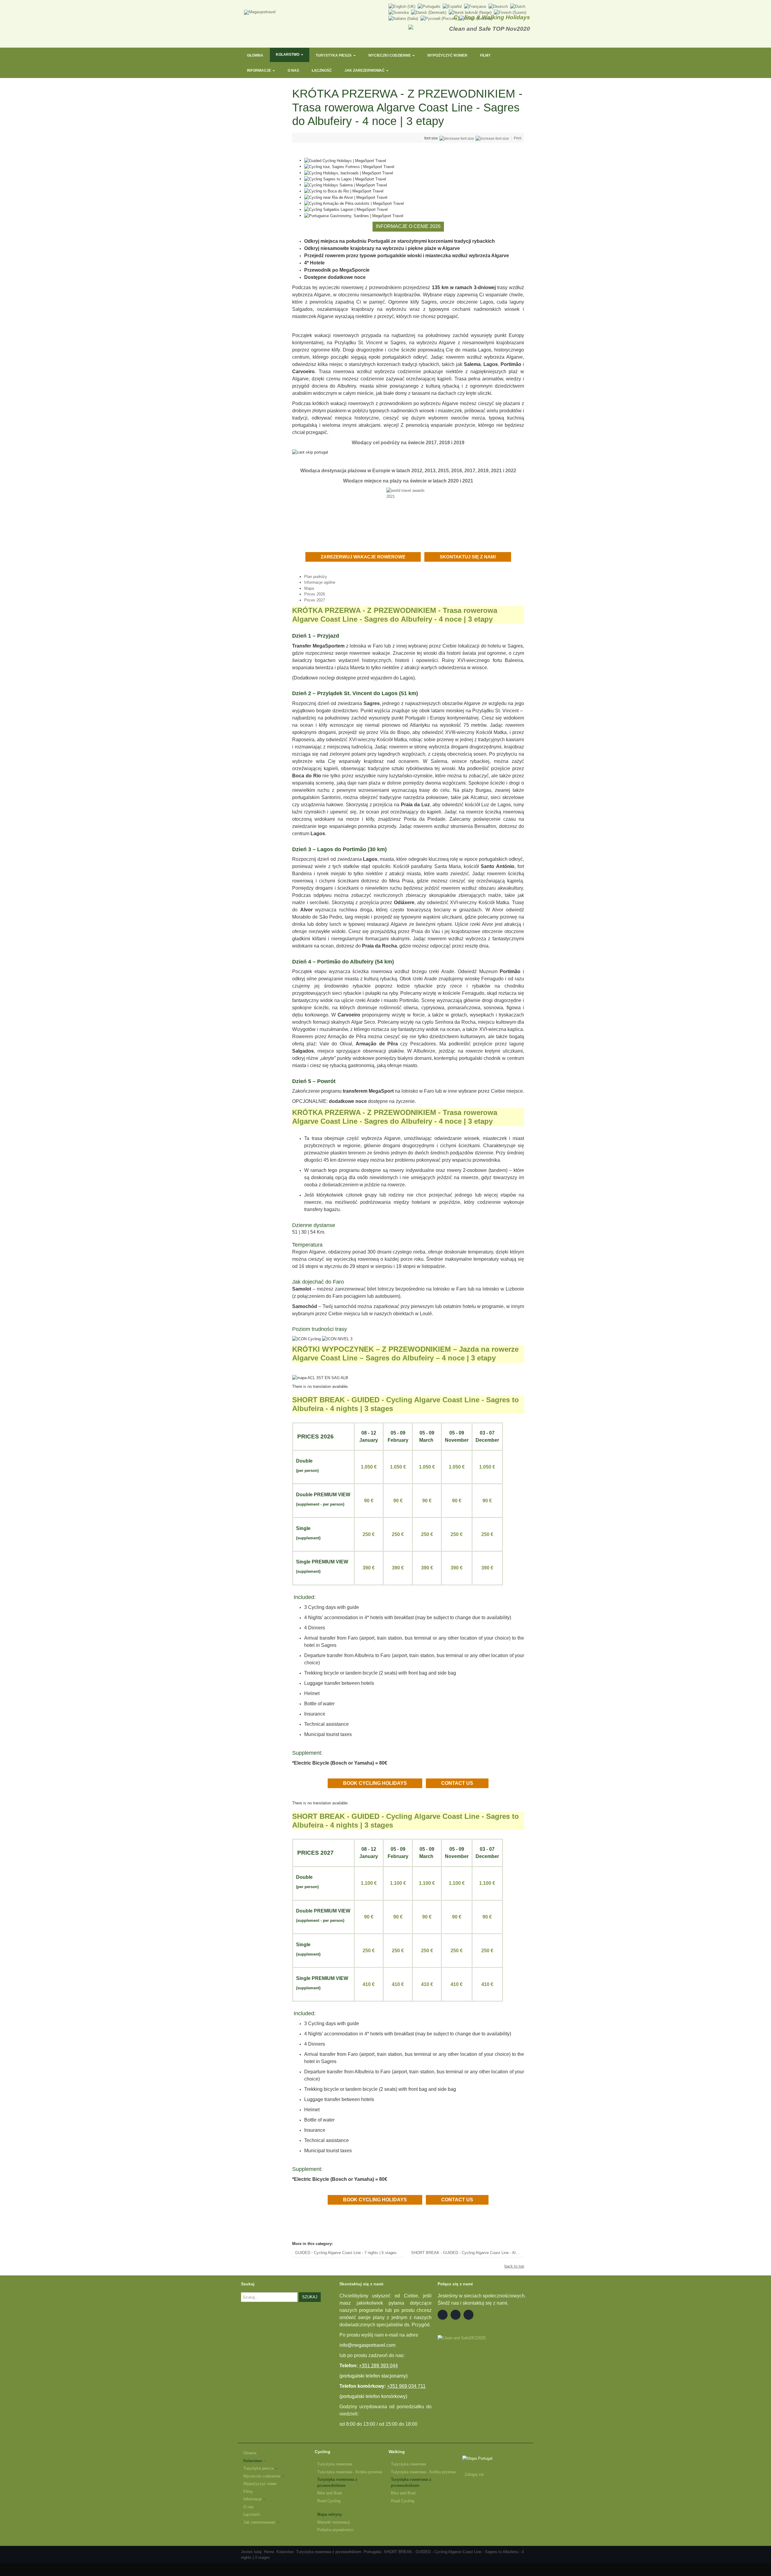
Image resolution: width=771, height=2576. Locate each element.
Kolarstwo (288, 55)
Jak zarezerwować (365, 70)
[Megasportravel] (260, 12)
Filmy (485, 55)
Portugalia (373, 2552)
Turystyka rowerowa (335, 2464)
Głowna (255, 55)
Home (269, 2552)
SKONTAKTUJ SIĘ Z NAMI (468, 557)
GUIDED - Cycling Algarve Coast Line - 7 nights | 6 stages (346, 2253)
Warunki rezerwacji (334, 2522)
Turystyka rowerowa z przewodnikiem (337, 2482)
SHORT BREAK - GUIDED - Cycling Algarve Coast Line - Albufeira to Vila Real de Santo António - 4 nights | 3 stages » (468, 2253)
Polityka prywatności (335, 2530)
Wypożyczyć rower (447, 55)
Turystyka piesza (334, 55)
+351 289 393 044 (378, 2366)
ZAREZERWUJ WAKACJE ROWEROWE (363, 557)
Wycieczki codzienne (390, 55)
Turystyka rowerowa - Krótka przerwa (350, 2472)
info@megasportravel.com (367, 2345)
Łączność (322, 70)
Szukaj (310, 2297)
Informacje (259, 70)
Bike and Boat (329, 2493)
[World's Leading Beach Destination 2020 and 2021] (408, 509)
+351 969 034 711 (406, 2386)
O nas (293, 70)
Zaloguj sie (474, 2474)
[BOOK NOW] (423, 557)
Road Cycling (329, 2501)
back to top (514, 2266)
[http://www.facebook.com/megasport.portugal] (443, 2315)
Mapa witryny (329, 2514)
